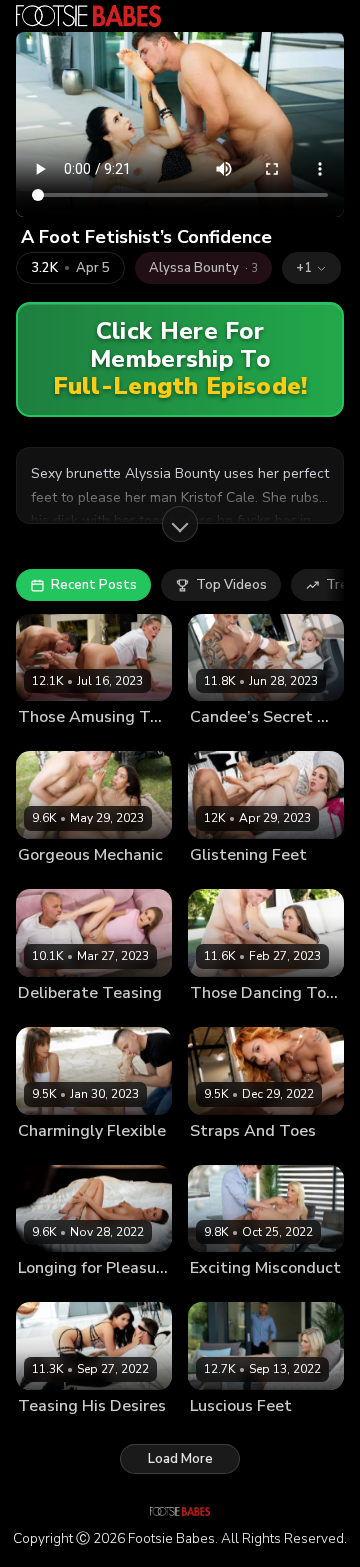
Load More (180, 1459)
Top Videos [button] (231, 585)
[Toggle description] (180, 524)
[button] (311, 268)
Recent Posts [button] (94, 585)
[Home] (88, 16)
